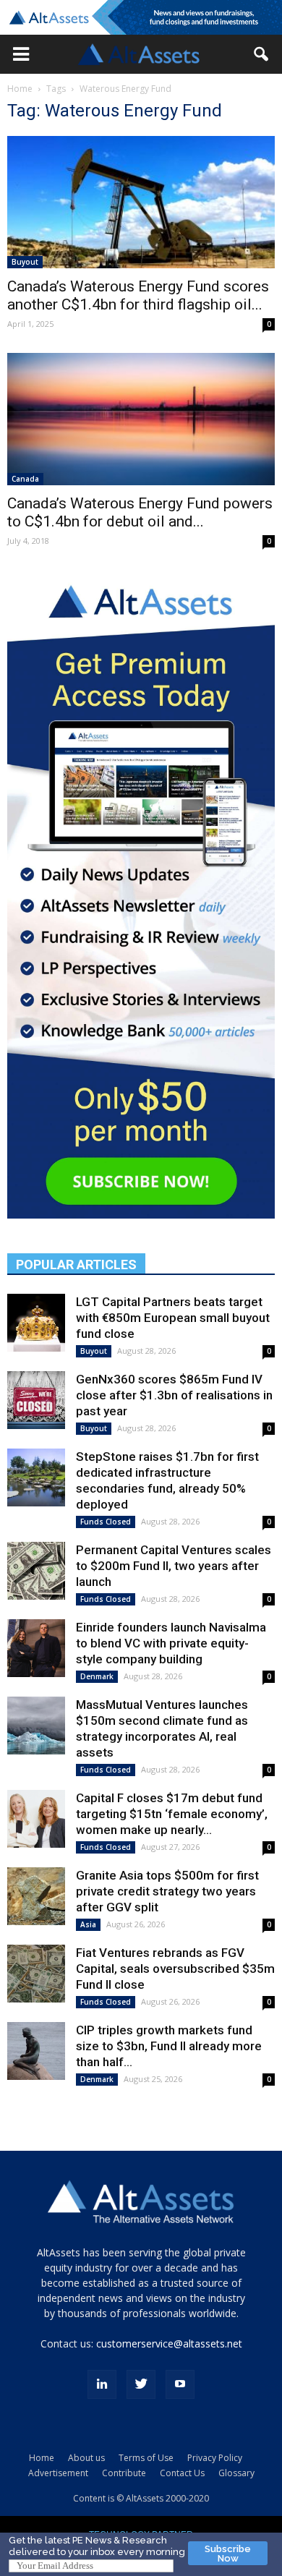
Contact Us (182, 2473)
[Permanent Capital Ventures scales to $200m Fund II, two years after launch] (36, 1571)
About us (86, 2458)
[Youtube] (180, 2384)
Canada (25, 479)
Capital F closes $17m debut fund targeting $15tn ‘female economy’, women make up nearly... (172, 1814)
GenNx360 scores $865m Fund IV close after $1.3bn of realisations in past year (174, 1395)
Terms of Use (146, 2458)
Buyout (25, 262)
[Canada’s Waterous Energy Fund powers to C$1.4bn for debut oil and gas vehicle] (141, 419)
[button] (21, 54)
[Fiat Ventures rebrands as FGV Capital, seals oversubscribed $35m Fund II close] (36, 1974)
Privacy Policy (215, 2458)
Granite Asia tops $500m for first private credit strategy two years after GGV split (167, 1891)
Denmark (97, 1676)
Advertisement (58, 2473)
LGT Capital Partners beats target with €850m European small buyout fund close (173, 1318)
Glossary (236, 2473)
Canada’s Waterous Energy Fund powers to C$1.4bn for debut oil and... (140, 512)
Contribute (124, 2473)
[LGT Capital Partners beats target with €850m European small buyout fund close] (36, 1323)
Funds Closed (106, 1522)
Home (20, 89)
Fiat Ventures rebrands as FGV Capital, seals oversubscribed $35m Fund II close (175, 1969)
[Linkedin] (102, 2384)
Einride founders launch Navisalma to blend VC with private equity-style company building (171, 1643)
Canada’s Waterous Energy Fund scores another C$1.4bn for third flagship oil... (138, 295)
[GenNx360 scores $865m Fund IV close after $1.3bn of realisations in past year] (36, 1400)
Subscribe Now (228, 2554)
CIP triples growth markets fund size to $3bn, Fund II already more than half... (169, 2046)
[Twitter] (141, 2384)
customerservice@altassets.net (169, 2343)
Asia (88, 1924)
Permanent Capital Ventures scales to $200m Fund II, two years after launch (174, 1566)
